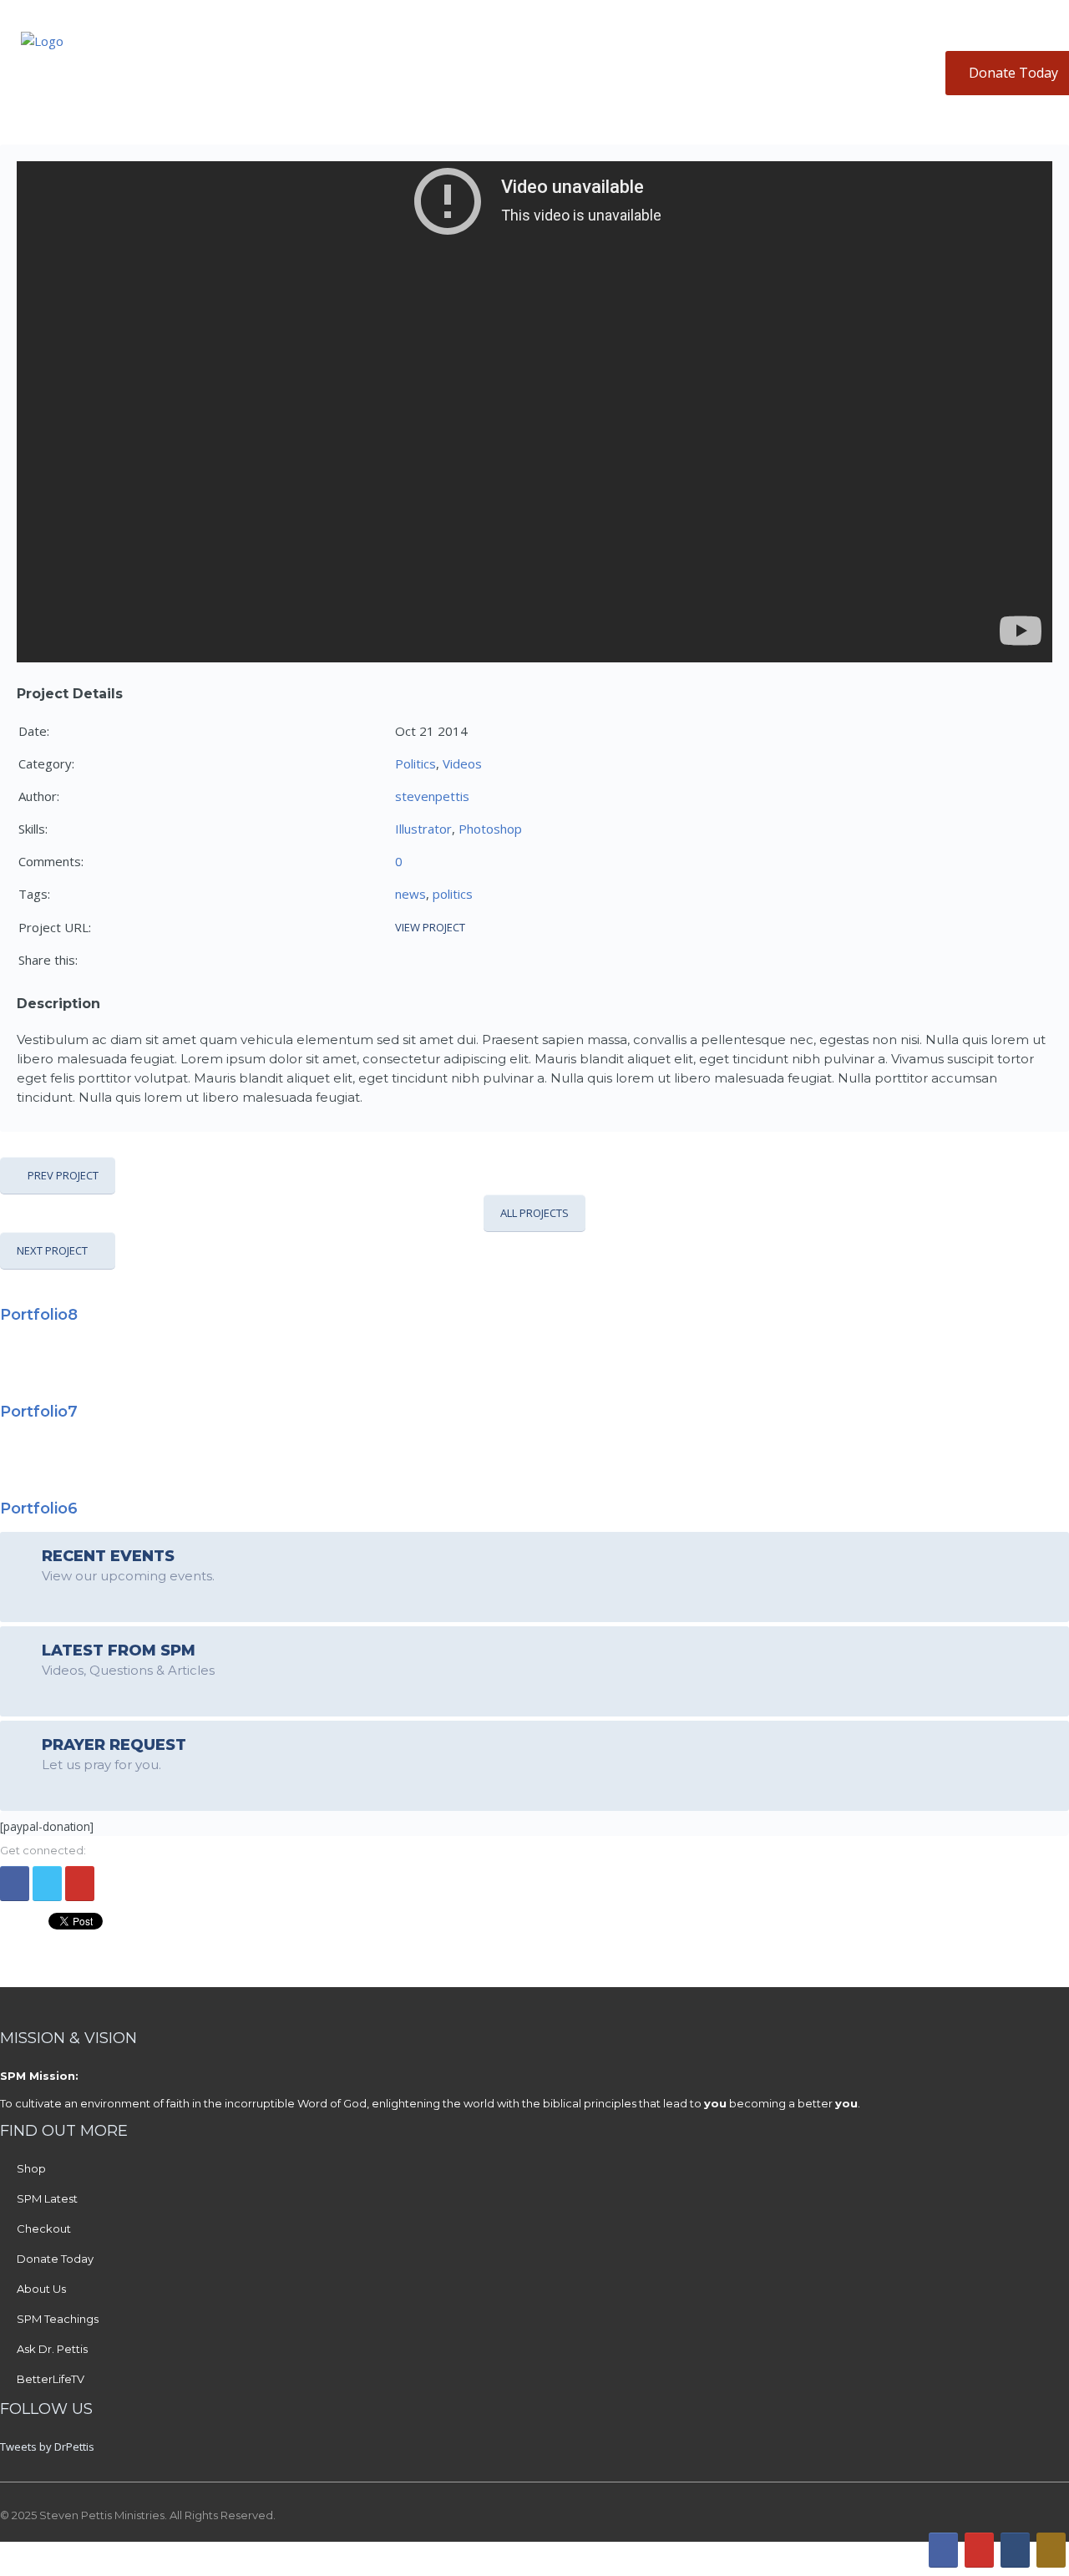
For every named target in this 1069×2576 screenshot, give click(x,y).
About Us (41, 2289)
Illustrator (423, 829)
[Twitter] (47, 1884)
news (410, 894)
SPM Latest (47, 2198)
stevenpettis (432, 796)
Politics (415, 763)
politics (453, 894)
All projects (534, 1213)
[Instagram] (1051, 2550)
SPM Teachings (58, 2319)
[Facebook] (15, 1884)
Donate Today (55, 2259)
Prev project (63, 1175)
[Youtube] (80, 1884)
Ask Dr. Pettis (52, 2349)
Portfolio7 (39, 1412)
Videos (462, 763)
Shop (31, 2168)
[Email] (1015, 2550)
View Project (430, 927)
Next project (52, 1250)
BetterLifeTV (51, 2379)
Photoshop (490, 829)
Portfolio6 (39, 1509)
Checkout (44, 2229)
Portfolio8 (39, 1315)
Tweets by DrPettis (47, 2447)
